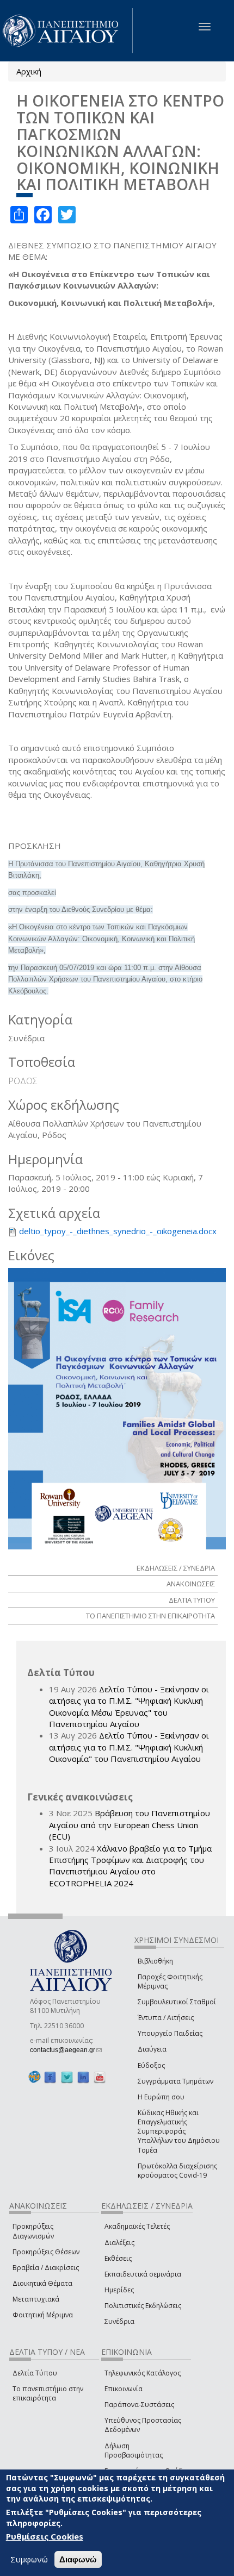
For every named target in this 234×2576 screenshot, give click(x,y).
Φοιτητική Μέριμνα (43, 2315)
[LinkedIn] (83, 2077)
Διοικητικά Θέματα (42, 2283)
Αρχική (29, 71)
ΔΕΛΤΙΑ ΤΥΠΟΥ (192, 1600)
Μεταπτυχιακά (36, 2299)
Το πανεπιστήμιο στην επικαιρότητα (48, 2393)
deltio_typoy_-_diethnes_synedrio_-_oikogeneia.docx (118, 1231)
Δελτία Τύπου (35, 2373)
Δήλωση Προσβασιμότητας (134, 2450)
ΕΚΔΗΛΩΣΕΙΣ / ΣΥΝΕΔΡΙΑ (176, 1568)
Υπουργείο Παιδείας (170, 2033)
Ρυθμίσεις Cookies (45, 2536)
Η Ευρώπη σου (161, 2097)
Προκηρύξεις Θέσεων (46, 2252)
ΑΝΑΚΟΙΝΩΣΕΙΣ (191, 1584)
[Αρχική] (66, 31)
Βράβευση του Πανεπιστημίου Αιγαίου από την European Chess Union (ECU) (130, 1825)
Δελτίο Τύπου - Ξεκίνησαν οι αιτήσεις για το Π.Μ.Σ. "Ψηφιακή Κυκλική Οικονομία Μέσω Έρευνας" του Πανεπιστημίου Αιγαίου (129, 1706)
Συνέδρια (119, 2321)
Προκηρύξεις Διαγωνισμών (33, 2231)
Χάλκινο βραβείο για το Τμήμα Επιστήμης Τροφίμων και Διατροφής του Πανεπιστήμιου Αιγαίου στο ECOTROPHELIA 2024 (130, 1866)
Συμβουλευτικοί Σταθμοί (177, 2002)
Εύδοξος (151, 2065)
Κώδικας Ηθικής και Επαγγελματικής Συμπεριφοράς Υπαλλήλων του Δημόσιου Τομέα (179, 2131)
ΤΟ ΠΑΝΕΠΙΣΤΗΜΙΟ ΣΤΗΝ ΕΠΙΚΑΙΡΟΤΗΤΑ (150, 1616)
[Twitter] (67, 2077)
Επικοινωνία (124, 2389)
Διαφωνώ (78, 2559)
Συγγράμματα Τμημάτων (175, 2081)
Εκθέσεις (118, 2258)
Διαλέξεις (119, 2243)
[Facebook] (50, 2077)
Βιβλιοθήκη (155, 1961)
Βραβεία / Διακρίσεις (46, 2268)
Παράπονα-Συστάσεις (139, 2405)
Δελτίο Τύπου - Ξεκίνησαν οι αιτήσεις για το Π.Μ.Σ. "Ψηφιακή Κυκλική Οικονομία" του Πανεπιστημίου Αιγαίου (129, 1747)
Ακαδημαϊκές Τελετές (137, 2226)
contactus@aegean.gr (66, 2050)
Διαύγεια (152, 2049)
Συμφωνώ (29, 2559)
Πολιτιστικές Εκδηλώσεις (143, 2306)
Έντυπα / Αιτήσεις (166, 2018)
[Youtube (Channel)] (100, 2077)
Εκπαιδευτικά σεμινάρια (143, 2274)
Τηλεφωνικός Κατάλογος (143, 2373)
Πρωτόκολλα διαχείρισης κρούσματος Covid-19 (177, 2171)
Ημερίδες (119, 2290)
